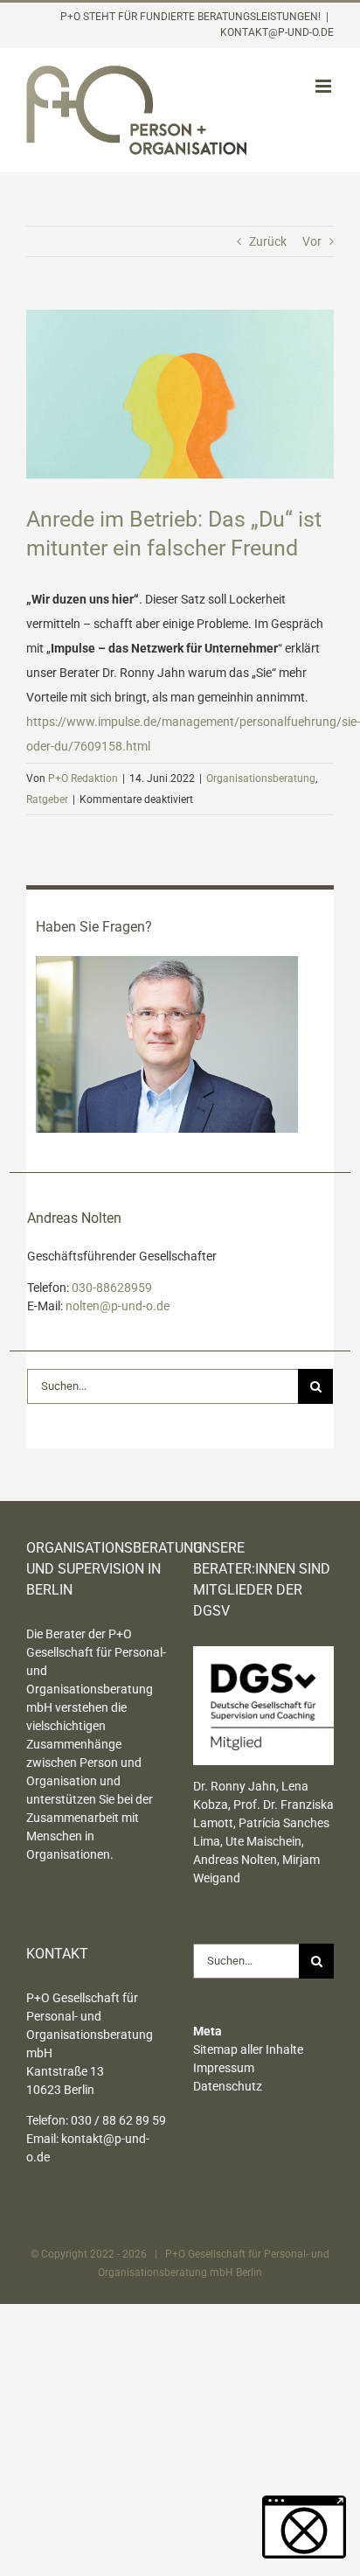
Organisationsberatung (261, 778)
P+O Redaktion (83, 778)
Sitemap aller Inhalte (248, 2049)
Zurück (268, 241)
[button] (304, 2527)
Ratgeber (47, 799)
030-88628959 (112, 1288)
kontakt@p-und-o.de (277, 32)
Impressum (224, 2068)
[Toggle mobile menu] (325, 86)
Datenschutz (228, 2086)
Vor (312, 241)
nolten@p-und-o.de (118, 1306)
